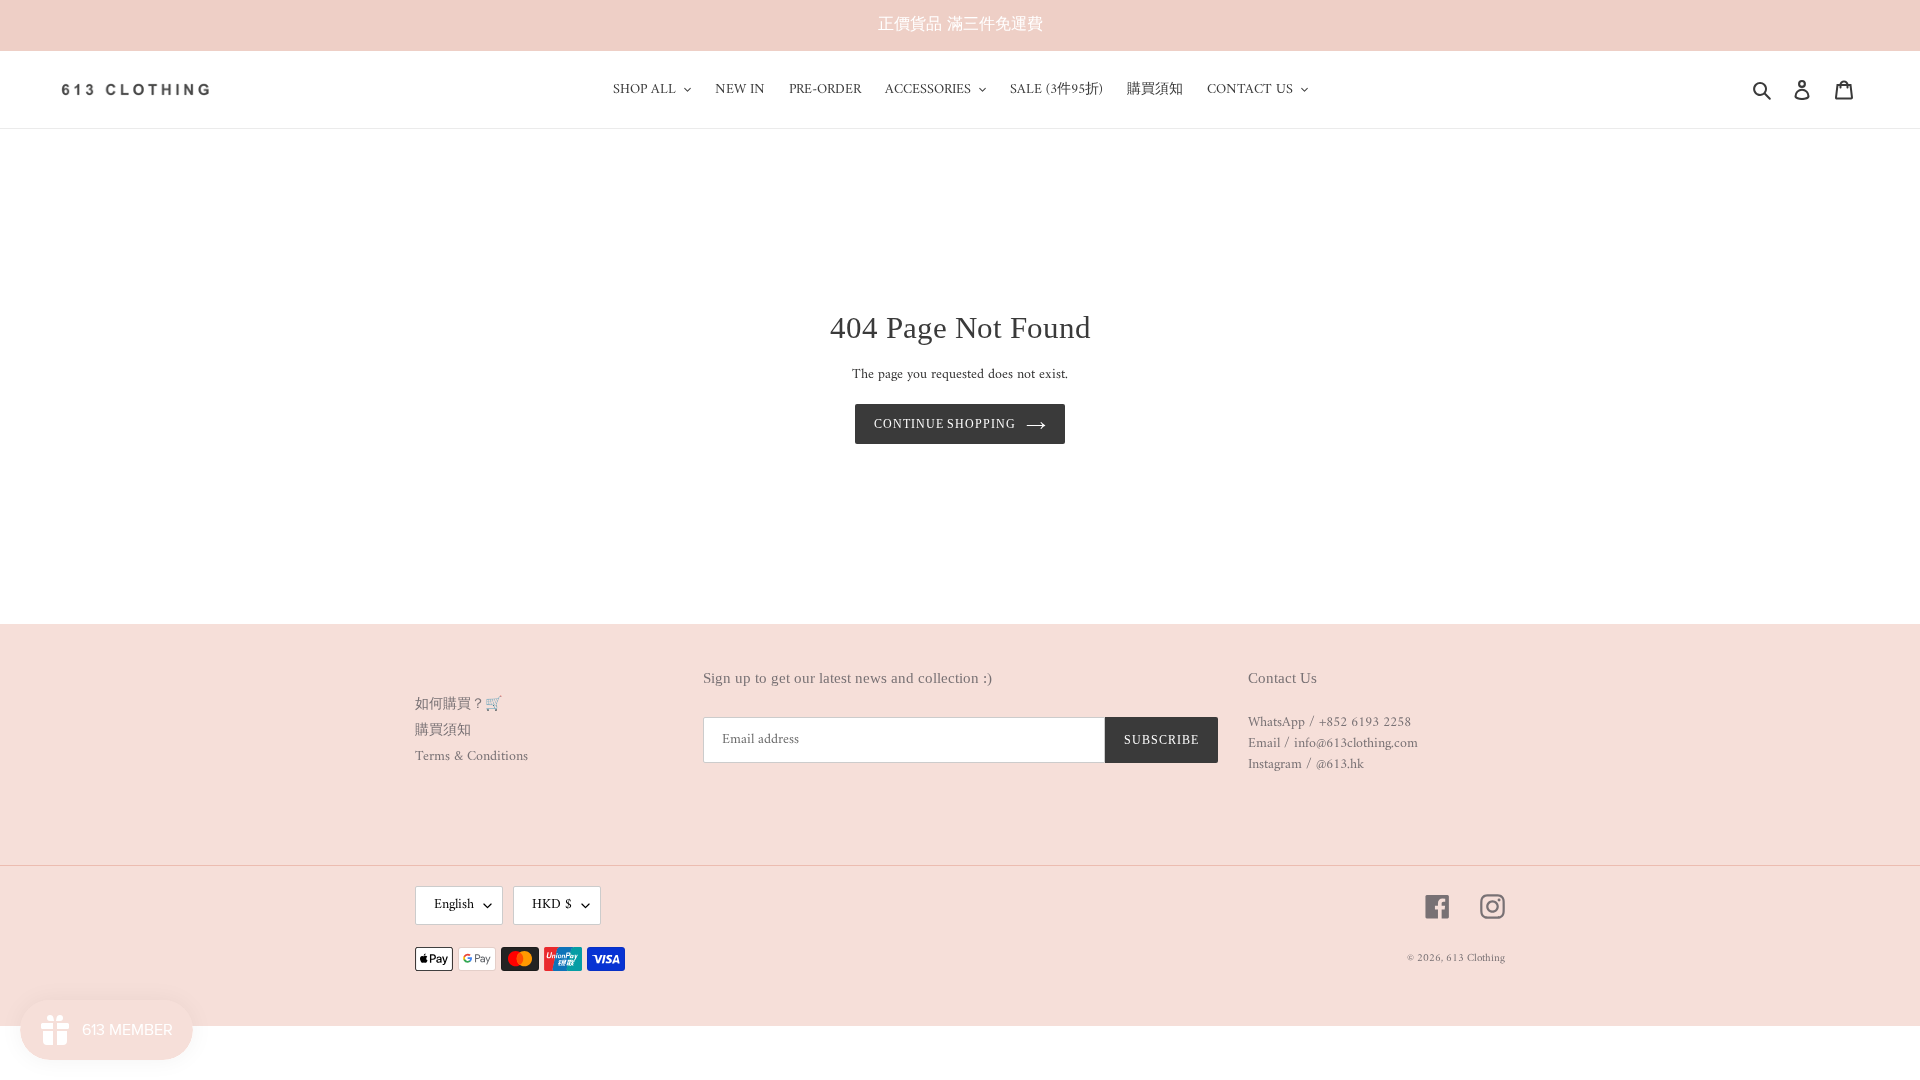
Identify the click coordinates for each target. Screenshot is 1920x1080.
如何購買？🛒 (458, 704)
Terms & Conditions (471, 756)
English (454, 904)
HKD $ (552, 904)
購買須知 (443, 730)
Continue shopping (945, 424)
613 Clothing (1475, 958)
